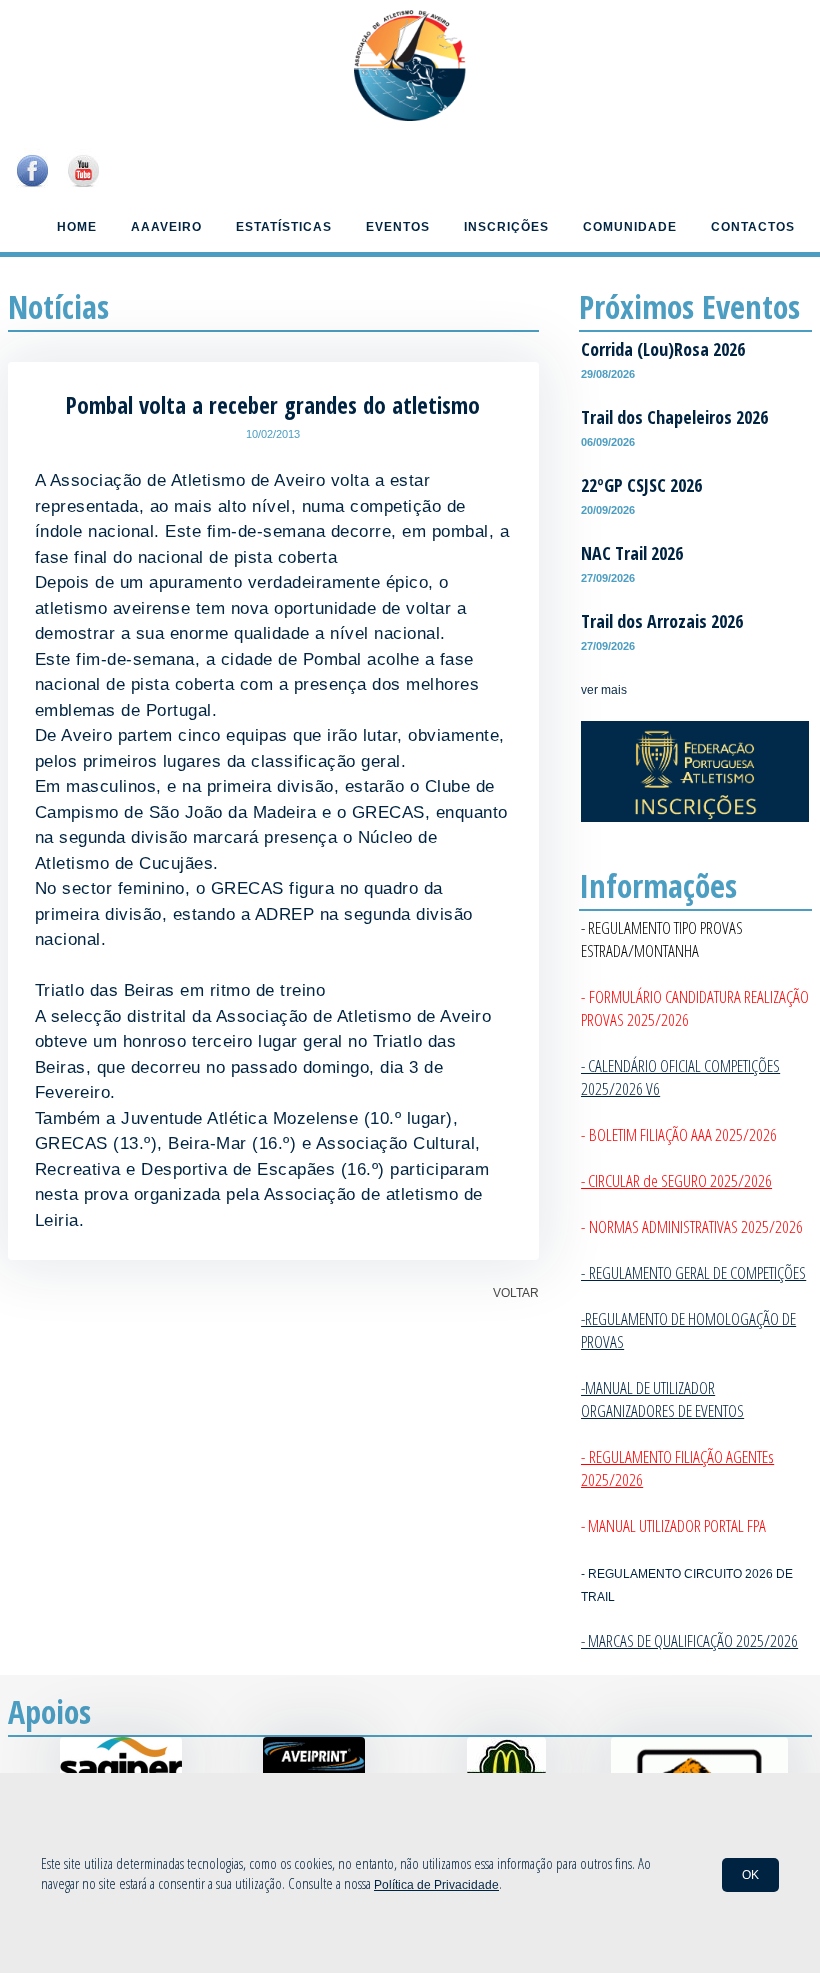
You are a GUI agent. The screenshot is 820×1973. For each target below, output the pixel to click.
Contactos (753, 227)
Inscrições (506, 227)
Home (77, 227)
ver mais (604, 690)
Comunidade (630, 227)
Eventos (398, 227)
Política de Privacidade (436, 1885)
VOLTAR (516, 1293)
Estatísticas (284, 227)
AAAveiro (166, 227)
